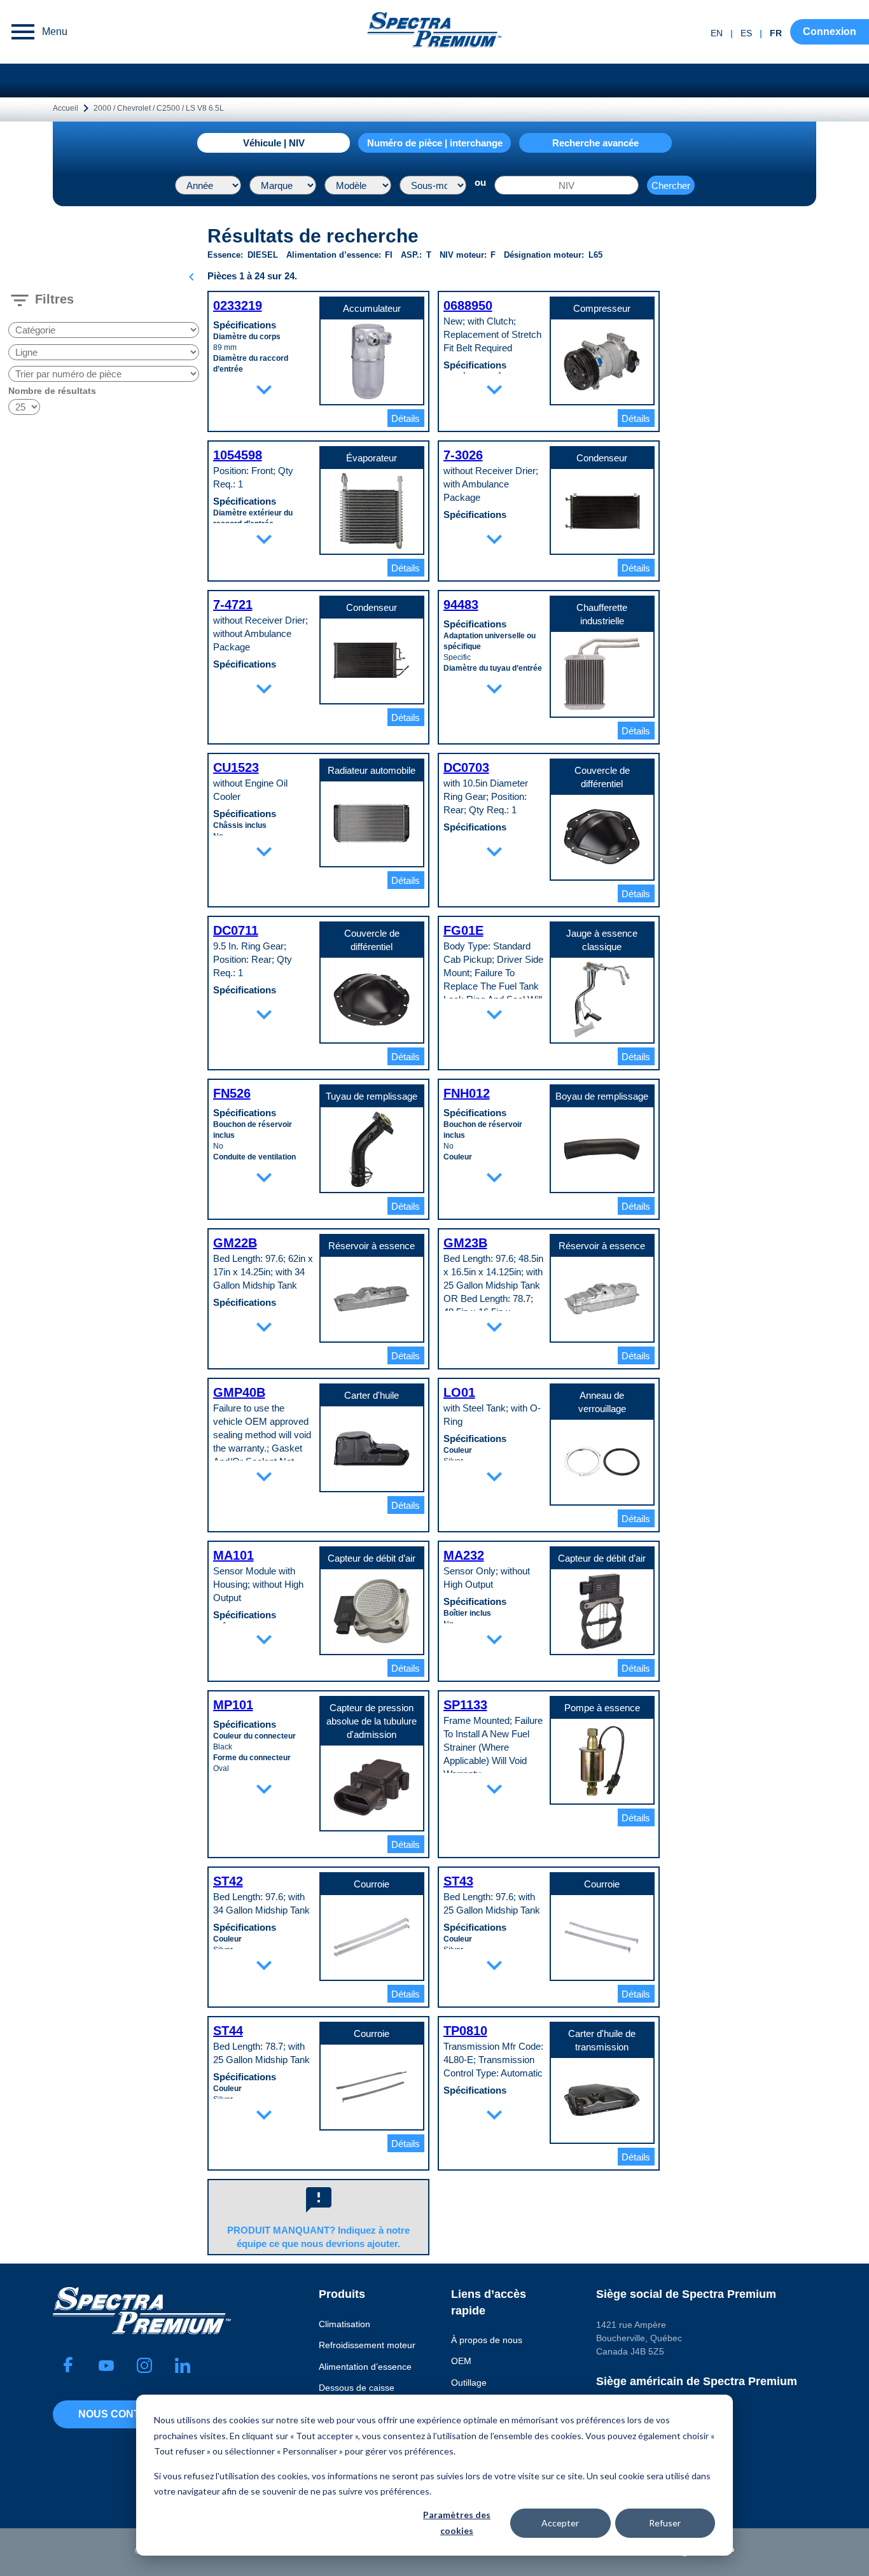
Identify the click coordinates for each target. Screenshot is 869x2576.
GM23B (465, 1243)
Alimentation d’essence (365, 2367)
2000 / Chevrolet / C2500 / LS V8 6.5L (159, 108)
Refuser (665, 2523)
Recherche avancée (595, 143)
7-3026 (463, 455)
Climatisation (344, 2324)
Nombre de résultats (52, 391)
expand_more (264, 389)
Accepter (560, 2523)
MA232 (464, 1555)
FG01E (463, 930)
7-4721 (233, 605)
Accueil (66, 108)
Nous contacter (127, 2414)
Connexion (830, 31)
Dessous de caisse (357, 2388)
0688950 (468, 305)
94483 (461, 605)
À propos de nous (487, 2340)
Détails (406, 418)
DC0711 (236, 930)
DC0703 (466, 767)
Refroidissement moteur (367, 2345)
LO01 (459, 1392)
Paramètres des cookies (457, 2523)
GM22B (235, 1243)
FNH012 (467, 1093)
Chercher (671, 185)
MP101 (233, 1705)
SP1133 (465, 1705)
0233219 (238, 305)
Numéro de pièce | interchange (435, 143)
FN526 (232, 1093)
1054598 (238, 455)
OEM (461, 2361)
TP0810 (465, 2031)
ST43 (458, 1881)
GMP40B (239, 1392)
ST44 (228, 2031)
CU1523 (236, 767)
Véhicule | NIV (274, 143)
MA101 (233, 1555)
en (717, 33)
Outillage (469, 2383)
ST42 (228, 1881)
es (746, 33)
